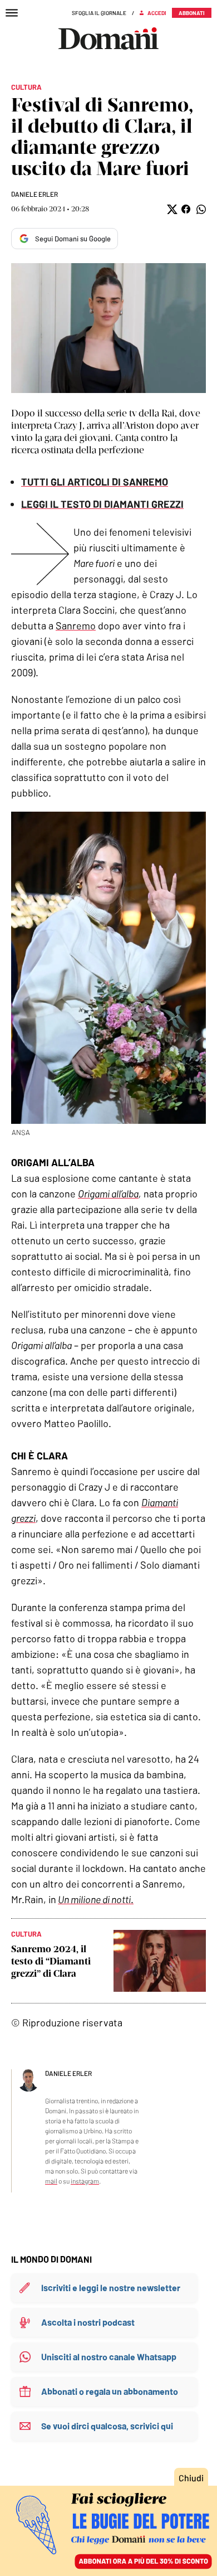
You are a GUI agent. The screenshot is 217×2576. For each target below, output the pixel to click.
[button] (171, 209)
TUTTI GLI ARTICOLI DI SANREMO (95, 482)
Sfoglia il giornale (99, 13)
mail (51, 2181)
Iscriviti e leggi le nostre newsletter (111, 2288)
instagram (85, 2181)
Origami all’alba (108, 1194)
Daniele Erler (34, 194)
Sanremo (76, 625)
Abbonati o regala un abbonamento (110, 2391)
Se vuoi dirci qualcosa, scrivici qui (107, 2426)
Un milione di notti (94, 1899)
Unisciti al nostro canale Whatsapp (109, 2357)
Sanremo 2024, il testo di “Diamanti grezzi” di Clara (51, 1961)
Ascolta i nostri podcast (88, 2322)
